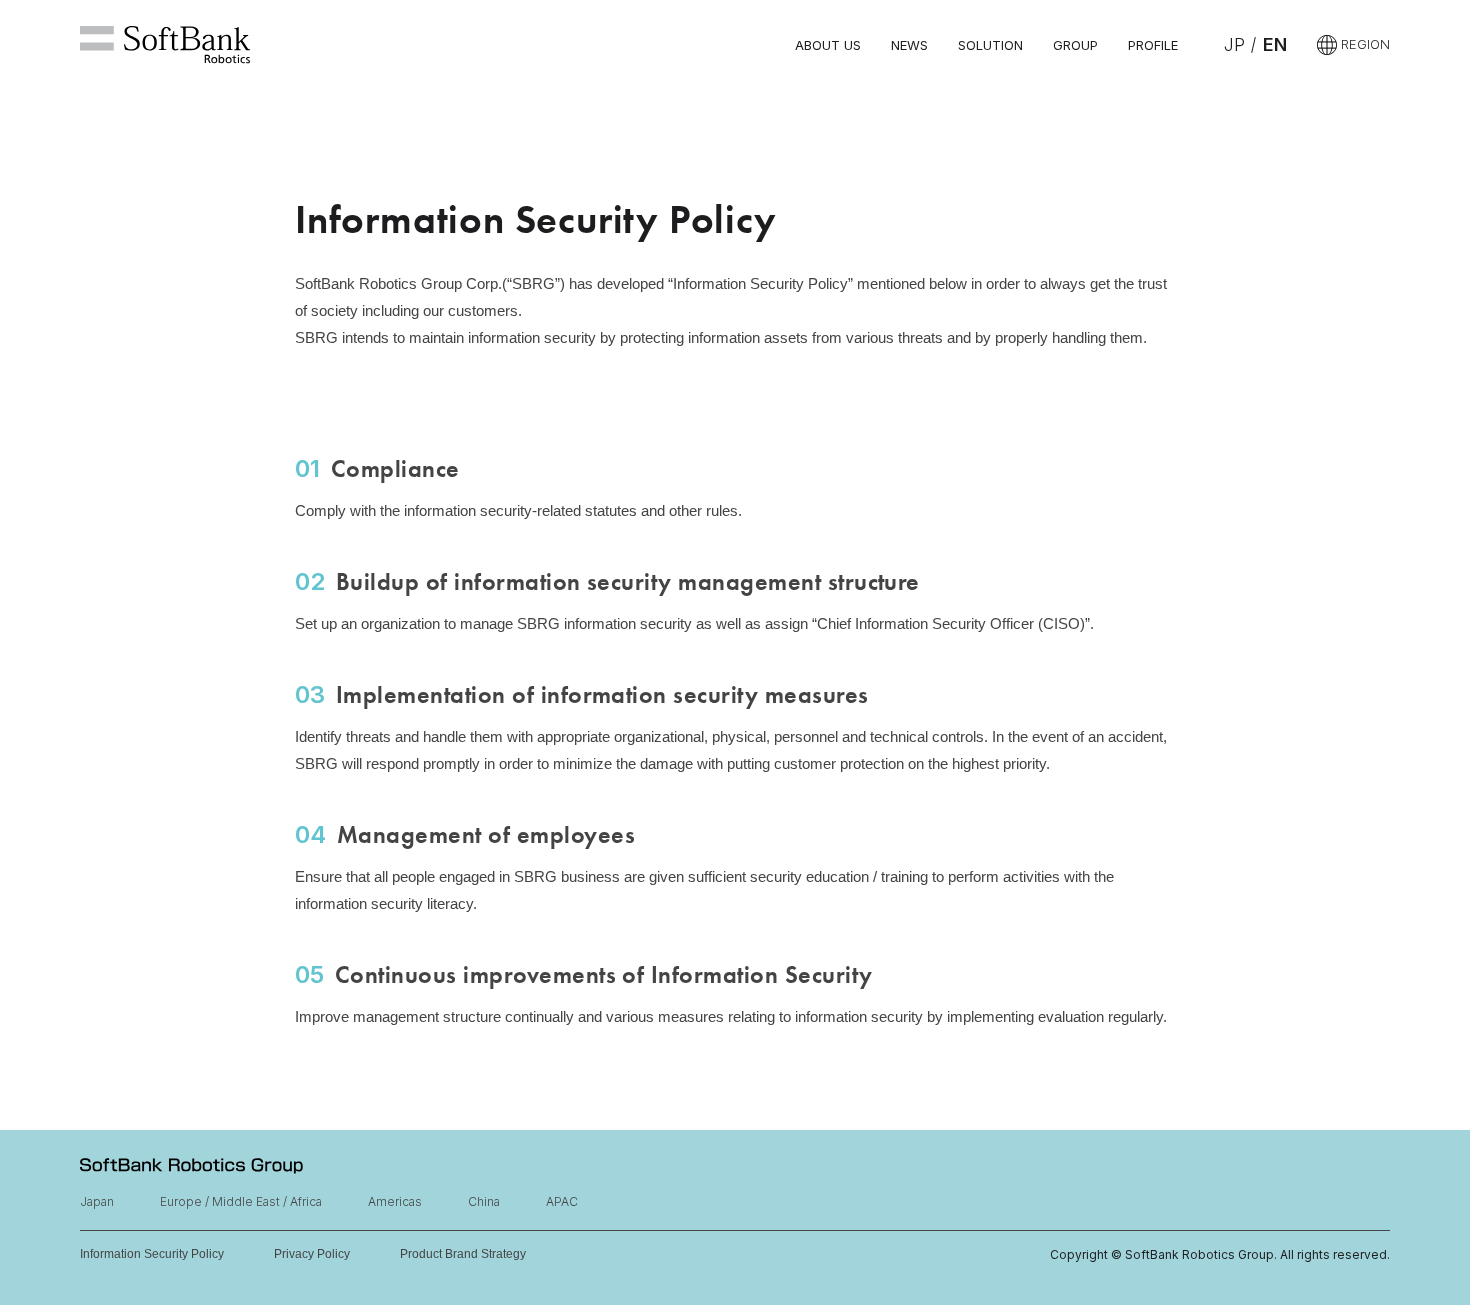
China (484, 1201)
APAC (562, 1201)
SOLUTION (990, 45)
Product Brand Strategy (463, 1254)
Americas (395, 1201)
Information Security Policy (152, 1254)
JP (1234, 44)
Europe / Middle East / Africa (241, 1201)
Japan (97, 1201)
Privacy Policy (312, 1254)
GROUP (1075, 45)
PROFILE (1153, 45)
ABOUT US (828, 45)
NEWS (909, 45)
